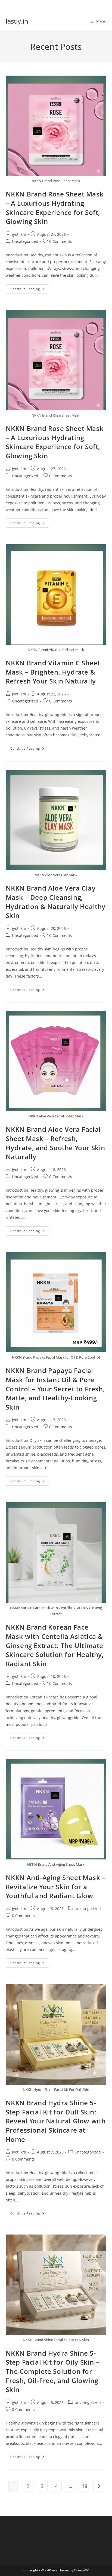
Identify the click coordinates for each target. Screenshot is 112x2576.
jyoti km (19, 234)
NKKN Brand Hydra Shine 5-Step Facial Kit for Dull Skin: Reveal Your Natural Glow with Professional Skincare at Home (56, 2121)
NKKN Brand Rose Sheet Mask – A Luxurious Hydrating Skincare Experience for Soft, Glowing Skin (55, 208)
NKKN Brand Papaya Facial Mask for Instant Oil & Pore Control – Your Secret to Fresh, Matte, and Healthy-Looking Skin (55, 1389)
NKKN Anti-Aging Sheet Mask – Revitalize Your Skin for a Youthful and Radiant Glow (56, 1887)
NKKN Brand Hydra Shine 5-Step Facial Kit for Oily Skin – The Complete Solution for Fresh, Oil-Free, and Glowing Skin (53, 2371)
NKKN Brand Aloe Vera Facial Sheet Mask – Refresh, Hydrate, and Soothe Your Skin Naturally (55, 1143)
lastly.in (17, 21)
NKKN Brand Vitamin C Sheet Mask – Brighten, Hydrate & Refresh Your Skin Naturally (53, 672)
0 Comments (61, 241)
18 (85, 2486)
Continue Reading (30, 290)
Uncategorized (25, 241)
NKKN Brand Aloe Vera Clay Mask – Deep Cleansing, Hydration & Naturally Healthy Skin (56, 902)
